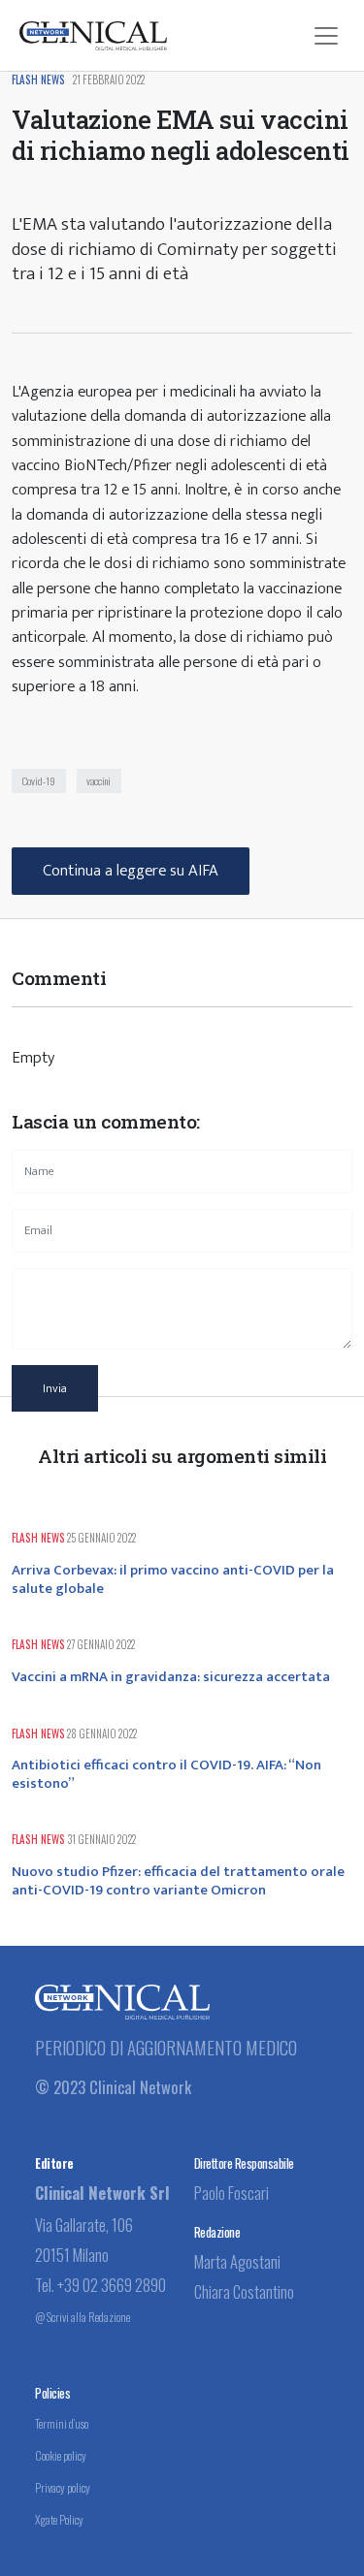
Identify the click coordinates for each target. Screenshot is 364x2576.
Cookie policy (61, 2455)
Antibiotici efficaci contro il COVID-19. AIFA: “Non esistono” (166, 1774)
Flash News (38, 80)
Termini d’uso (62, 2423)
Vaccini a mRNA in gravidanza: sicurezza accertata (171, 1677)
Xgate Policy (59, 2519)
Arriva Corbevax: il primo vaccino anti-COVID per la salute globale (173, 1579)
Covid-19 (39, 780)
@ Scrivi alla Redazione (83, 2317)
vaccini (99, 780)
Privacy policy (63, 2487)
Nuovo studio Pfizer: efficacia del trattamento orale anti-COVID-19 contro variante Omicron (178, 1881)
